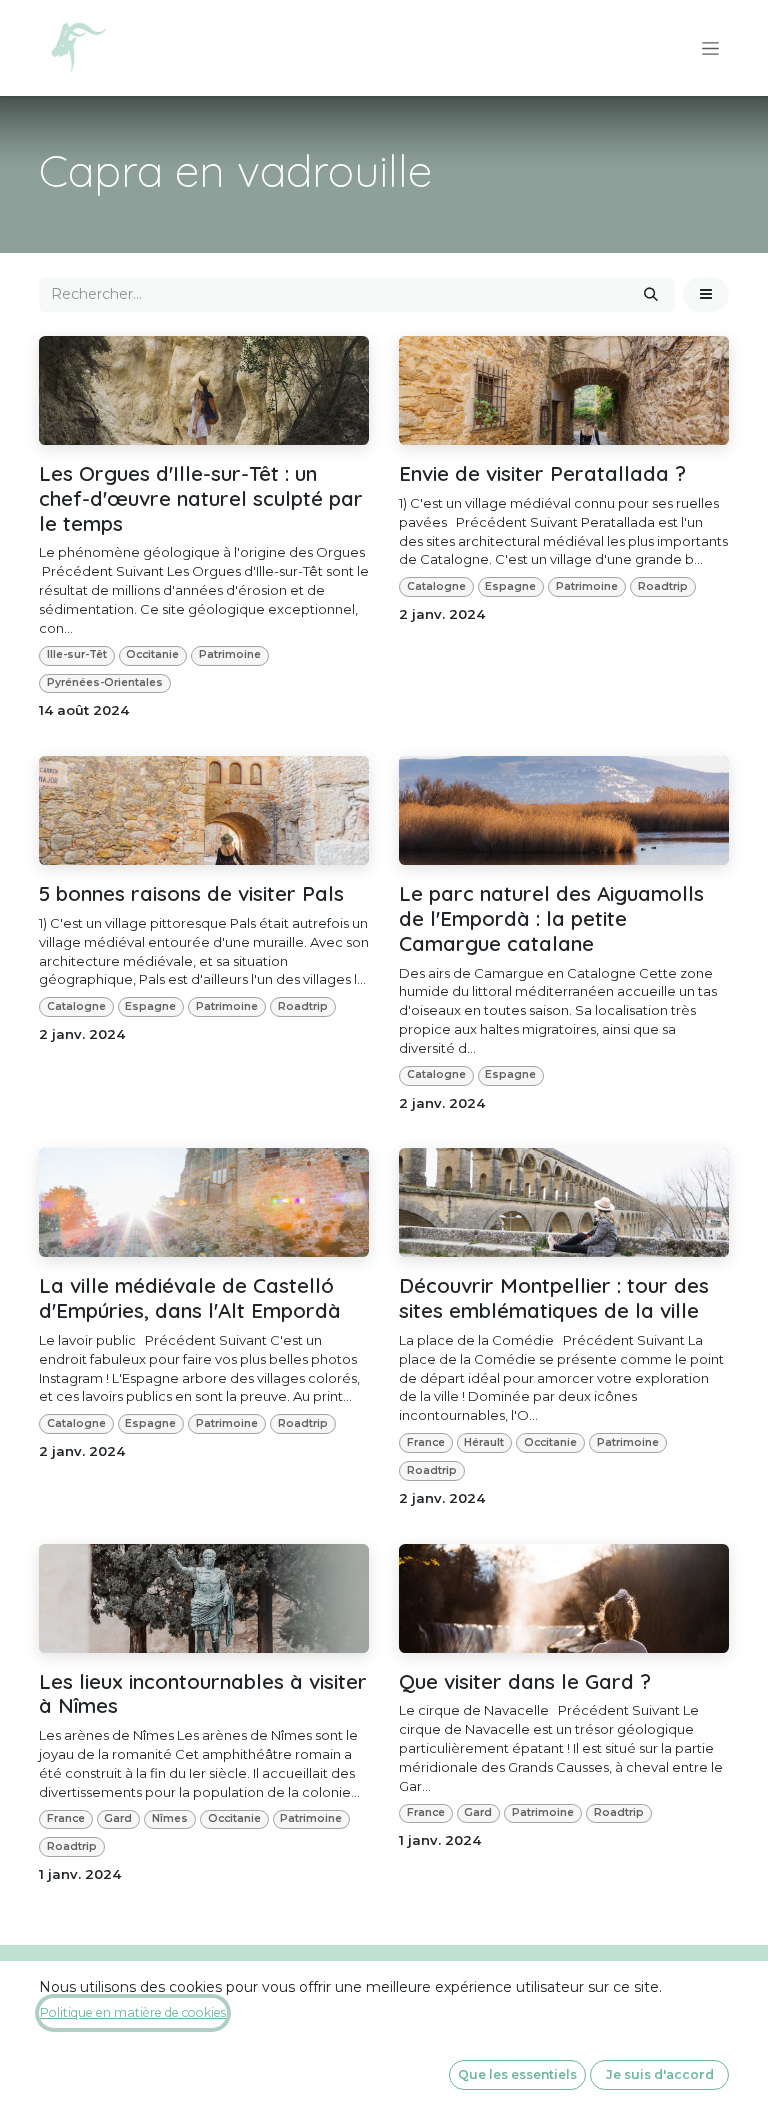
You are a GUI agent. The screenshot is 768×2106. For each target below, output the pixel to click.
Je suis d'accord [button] (660, 2074)
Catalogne (436, 586)
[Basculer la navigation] (710, 48)
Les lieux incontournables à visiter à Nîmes (203, 1694)
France (426, 1442)
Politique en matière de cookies (133, 2012)
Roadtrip (663, 586)
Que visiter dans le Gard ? (525, 1681)
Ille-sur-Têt (77, 654)
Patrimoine (230, 654)
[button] (706, 294)
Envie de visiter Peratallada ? (542, 473)
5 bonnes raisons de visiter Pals (191, 893)
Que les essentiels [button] (517, 2074)
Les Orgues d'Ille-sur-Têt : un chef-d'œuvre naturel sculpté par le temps (201, 498)
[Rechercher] (651, 294)
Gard (118, 1818)
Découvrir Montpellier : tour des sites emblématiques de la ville (554, 1298)
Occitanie (152, 654)
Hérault (484, 1442)
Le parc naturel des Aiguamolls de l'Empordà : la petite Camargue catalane (551, 918)
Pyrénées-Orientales (105, 682)
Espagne (510, 586)
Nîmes (170, 1818)
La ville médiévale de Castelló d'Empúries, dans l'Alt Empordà (190, 1298)
